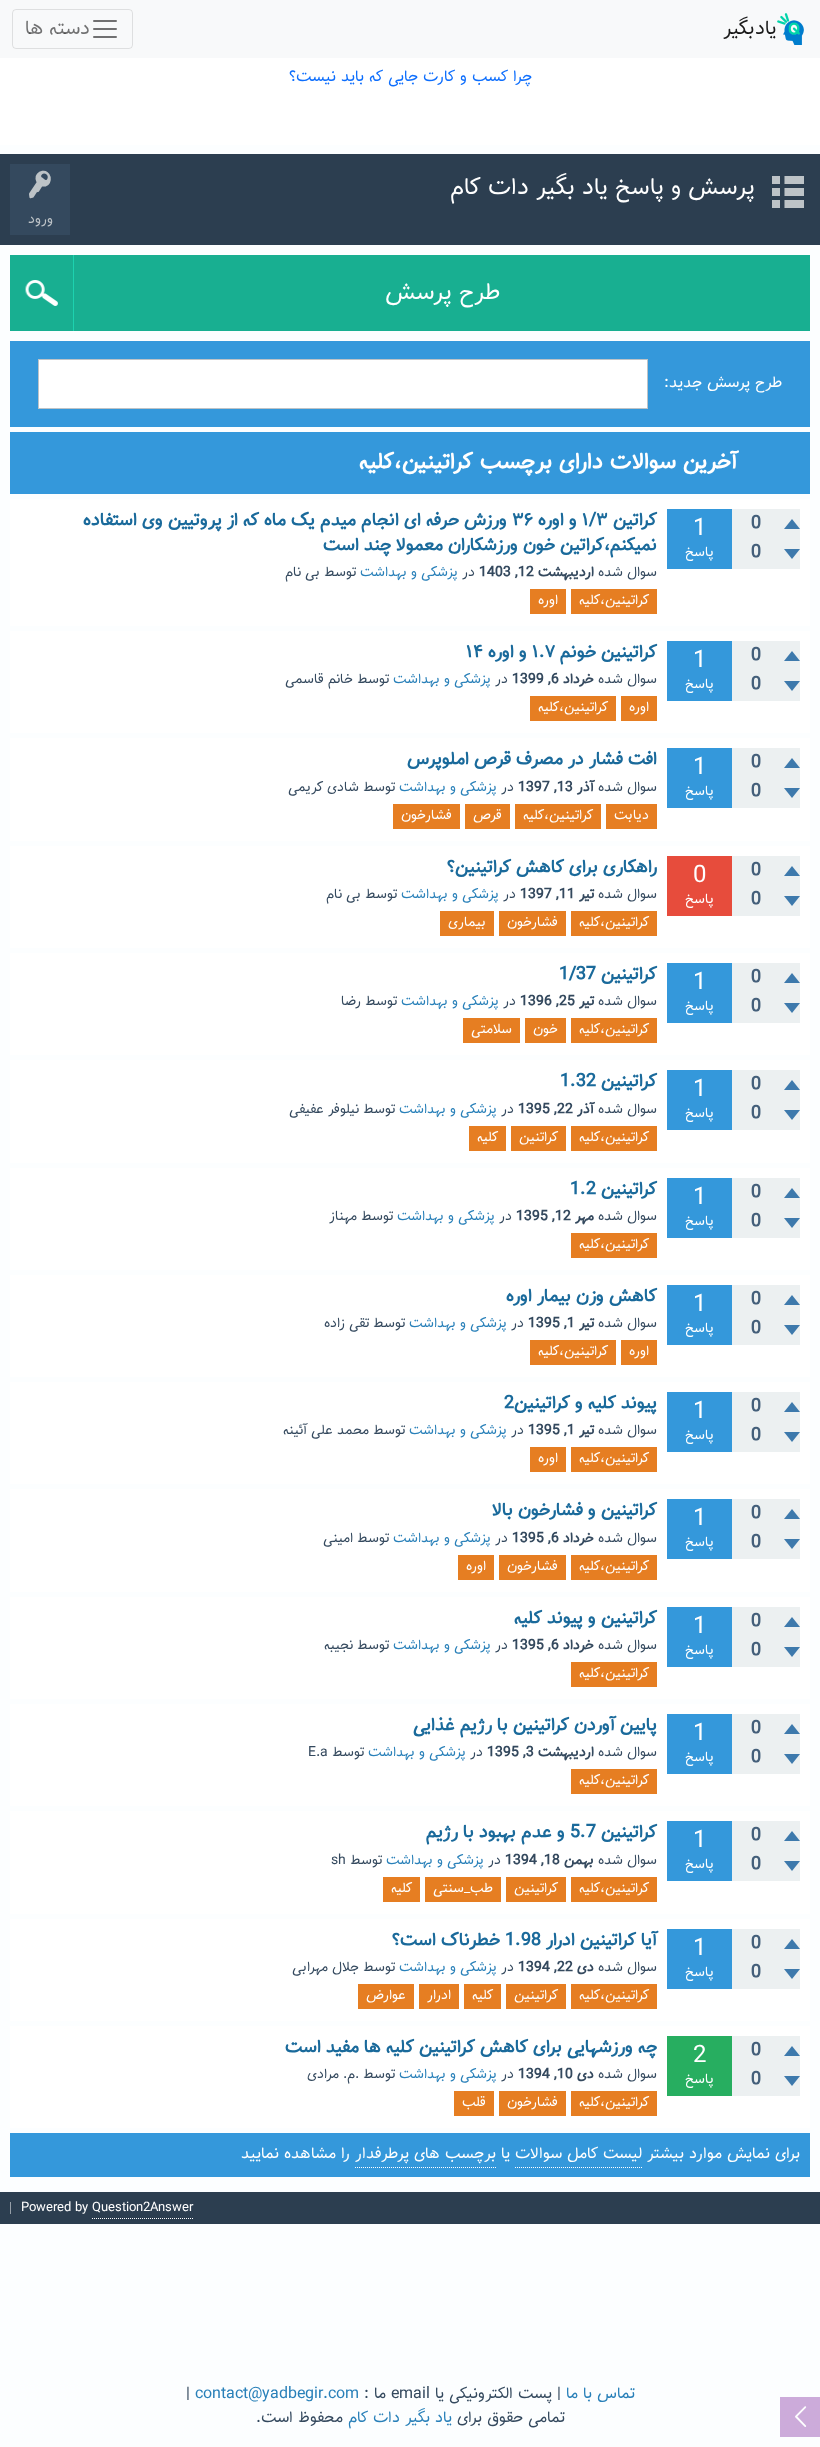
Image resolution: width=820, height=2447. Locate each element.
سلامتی (491, 1030)
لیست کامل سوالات (578, 2154)
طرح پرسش (442, 293)
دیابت (631, 816)
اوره (548, 601)
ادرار (439, 1996)
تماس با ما (600, 2394)
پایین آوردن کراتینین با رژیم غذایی (535, 1726)
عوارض (386, 1996)
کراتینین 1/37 (608, 975)
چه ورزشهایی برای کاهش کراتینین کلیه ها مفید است (471, 2048)
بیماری (467, 923)
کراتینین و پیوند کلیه (585, 1619)
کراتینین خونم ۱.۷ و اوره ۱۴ (561, 653)
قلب (474, 2103)
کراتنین (538, 1138)
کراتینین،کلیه (614, 601)
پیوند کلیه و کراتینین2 (580, 1404)
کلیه (487, 1138)
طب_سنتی (463, 1889)
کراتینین (536, 1889)
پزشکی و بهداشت (409, 573)
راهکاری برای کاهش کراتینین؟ (552, 868)
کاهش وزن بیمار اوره (581, 1297)
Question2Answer (142, 2208)
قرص (487, 816)
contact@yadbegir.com (277, 2394)
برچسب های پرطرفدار (425, 2154)
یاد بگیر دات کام (400, 2418)
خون (545, 1030)
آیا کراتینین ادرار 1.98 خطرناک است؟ (524, 1941)
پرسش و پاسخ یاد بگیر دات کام (602, 188)
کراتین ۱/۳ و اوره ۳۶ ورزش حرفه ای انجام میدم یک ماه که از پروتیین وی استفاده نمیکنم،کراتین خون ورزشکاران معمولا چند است (370, 533)
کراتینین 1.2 (613, 1190)
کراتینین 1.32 (608, 1082)
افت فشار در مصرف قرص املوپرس (532, 760)
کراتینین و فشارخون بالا (574, 1511)
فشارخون (426, 816)
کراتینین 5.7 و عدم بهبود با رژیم (541, 1833)
